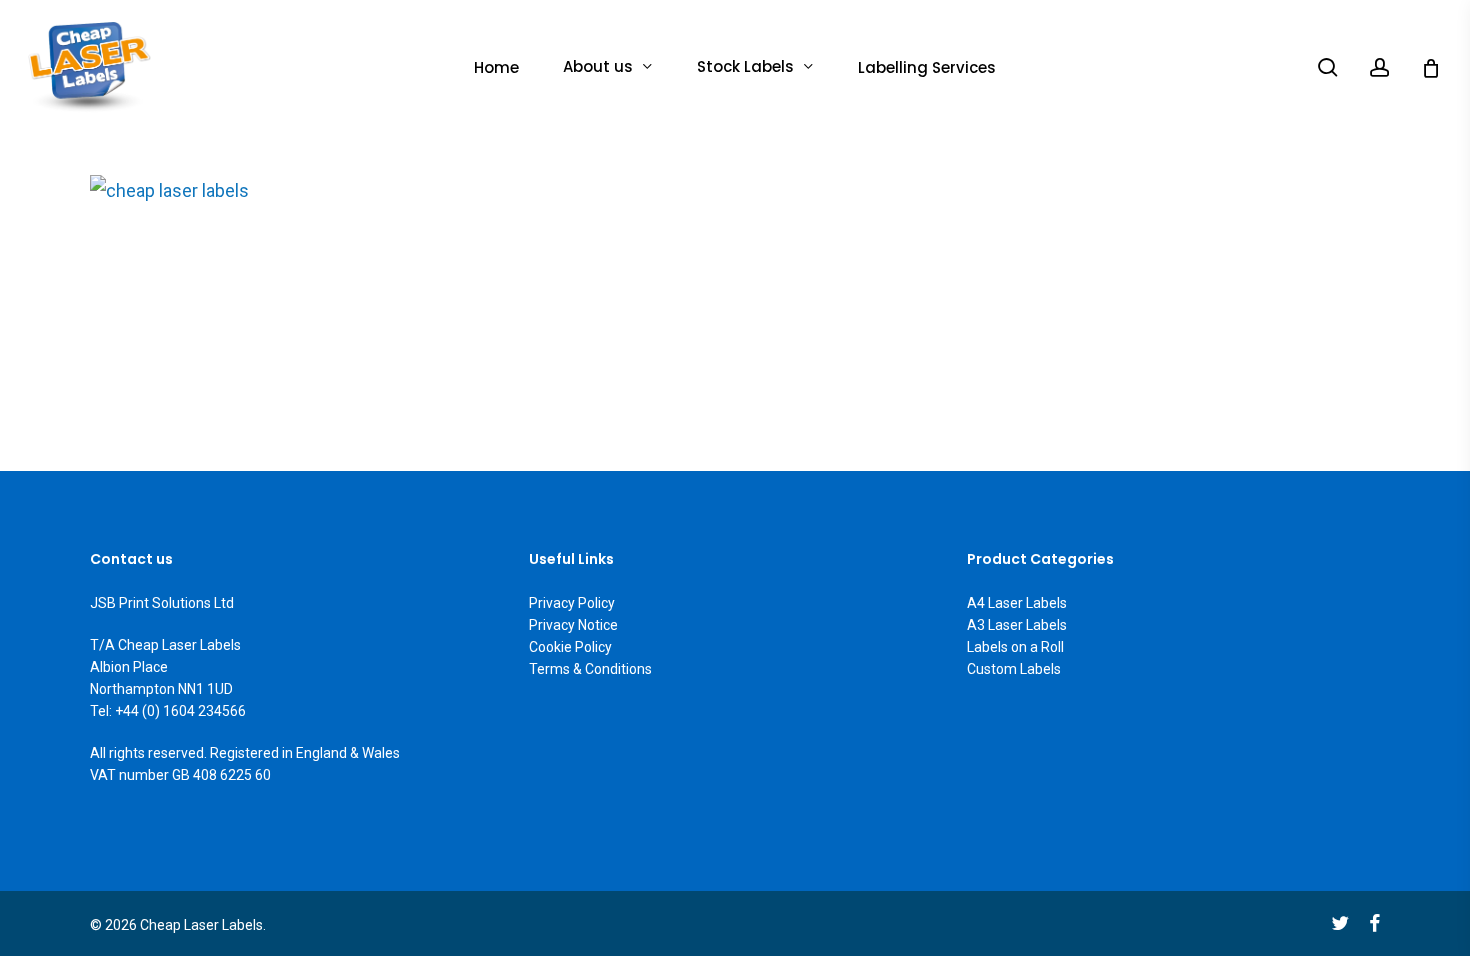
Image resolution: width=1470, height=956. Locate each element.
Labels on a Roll (1015, 647)
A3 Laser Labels (1017, 625)
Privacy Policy (572, 603)
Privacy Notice (573, 625)
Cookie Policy (570, 647)
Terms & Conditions (590, 669)
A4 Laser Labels (1017, 603)
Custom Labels (1014, 669)
